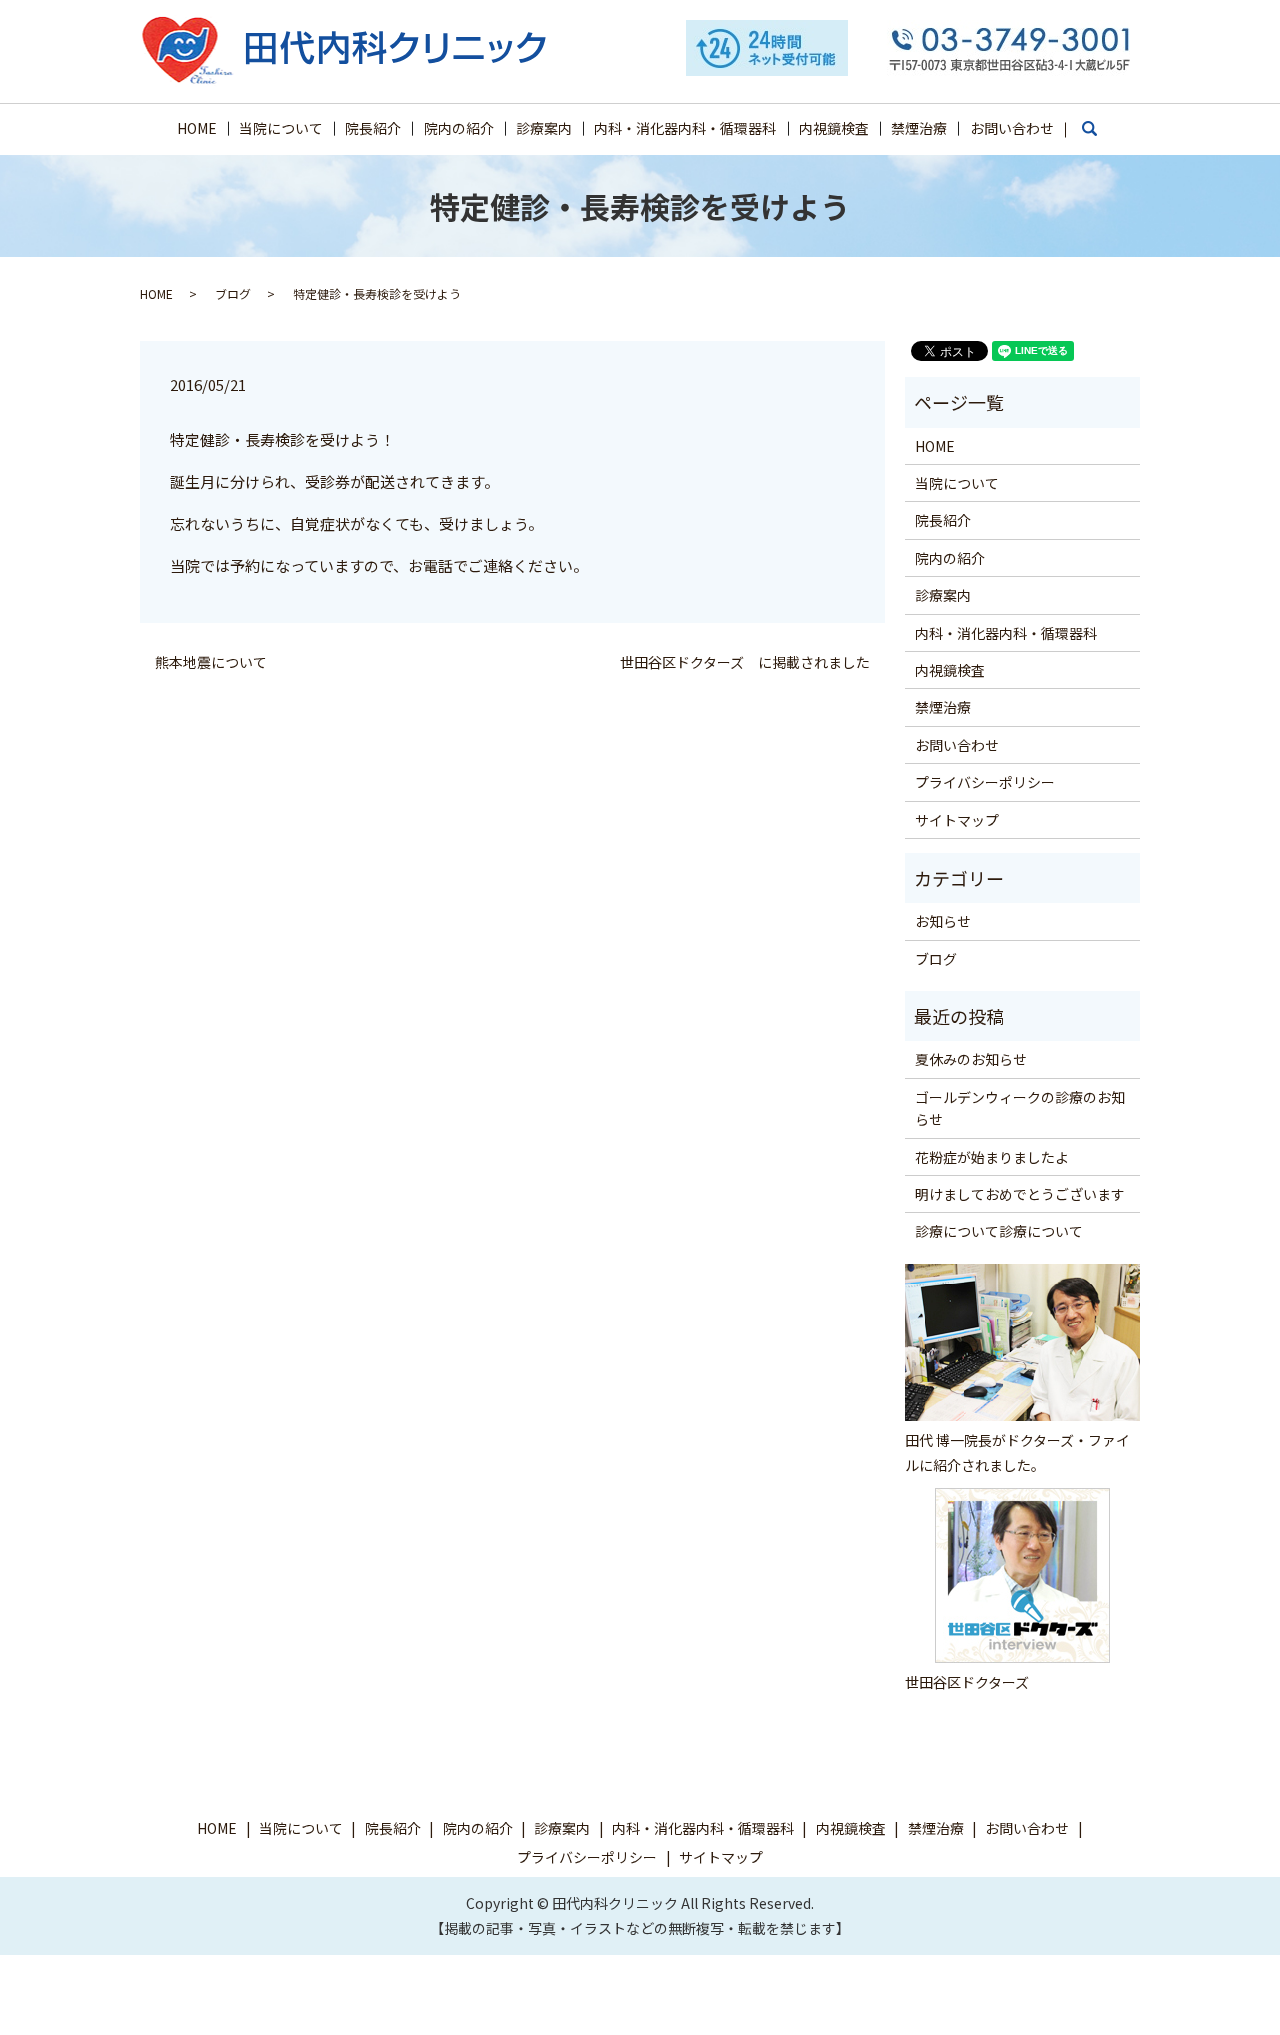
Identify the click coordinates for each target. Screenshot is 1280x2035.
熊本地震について (211, 662)
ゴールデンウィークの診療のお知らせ (1020, 1108)
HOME (197, 128)
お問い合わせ (1012, 128)
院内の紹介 (459, 128)
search (1099, 137)
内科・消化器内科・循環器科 (685, 128)
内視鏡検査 (834, 128)
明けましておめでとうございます (1020, 1194)
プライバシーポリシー (985, 782)
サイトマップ (957, 820)
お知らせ (943, 921)
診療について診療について (999, 1231)
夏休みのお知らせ (971, 1059)
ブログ (233, 293)
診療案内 (544, 128)
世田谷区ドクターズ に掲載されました (745, 662)
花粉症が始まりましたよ (992, 1157)
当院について (281, 128)
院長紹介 (373, 128)
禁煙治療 (919, 128)
